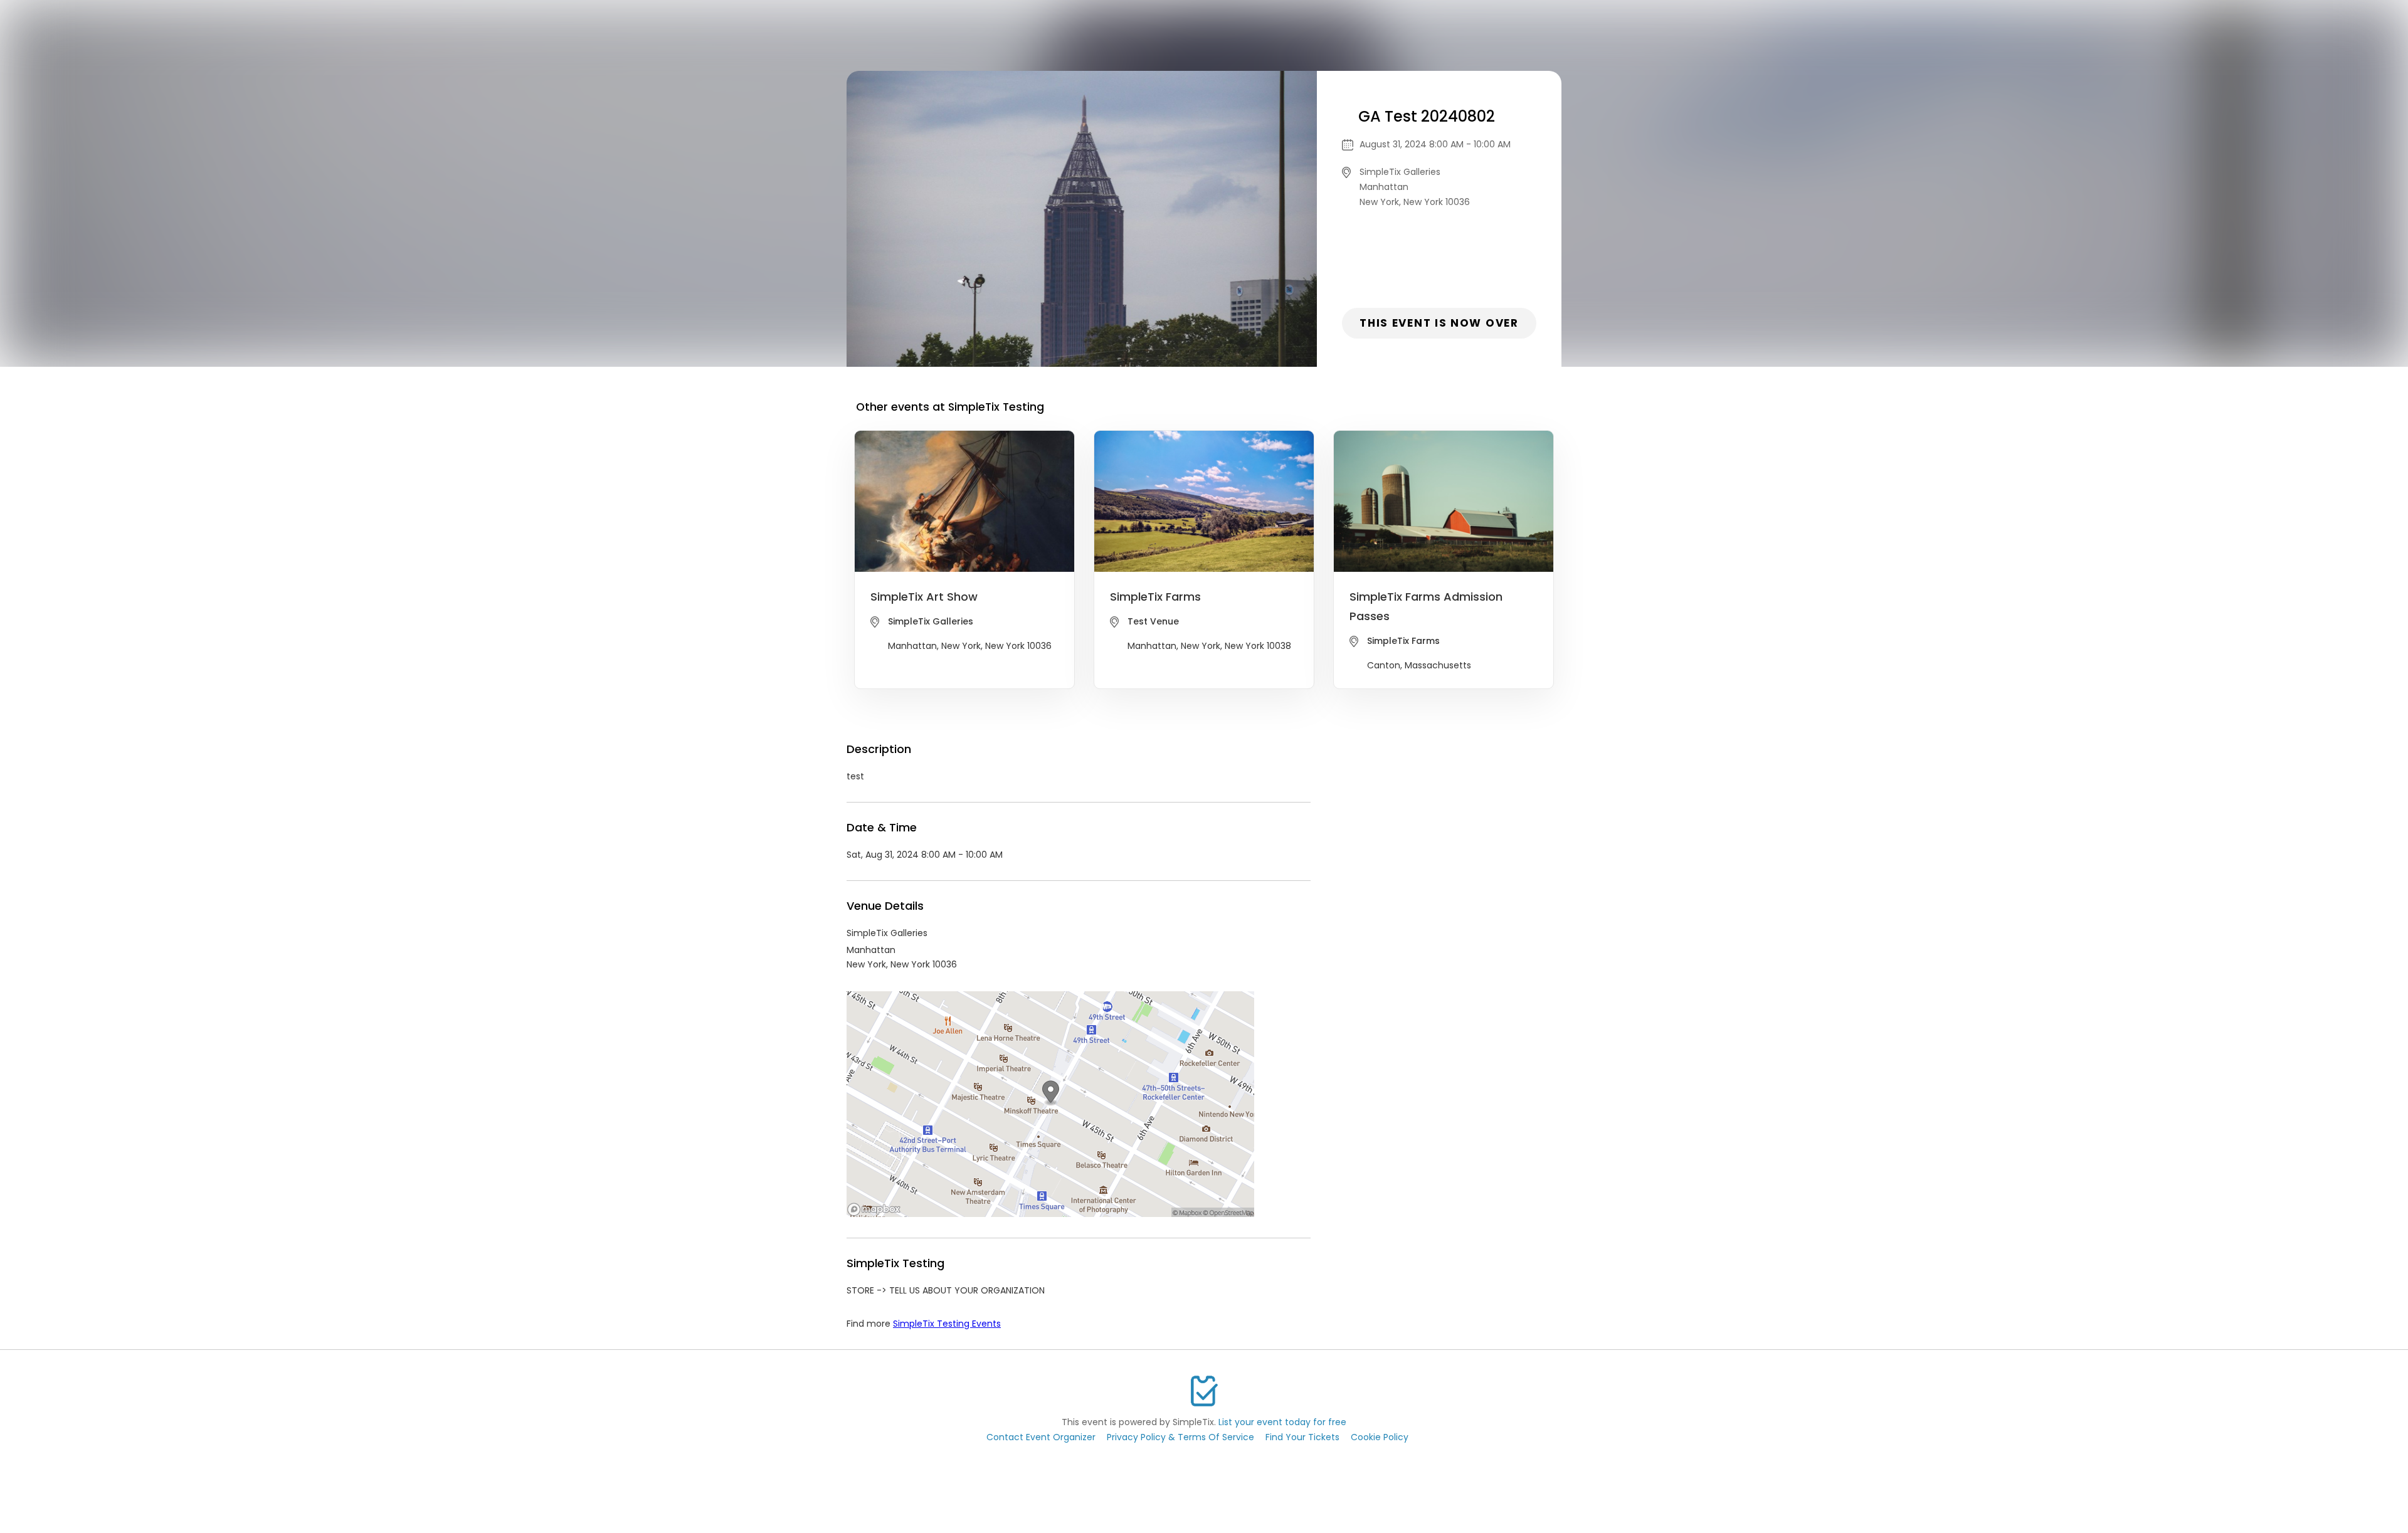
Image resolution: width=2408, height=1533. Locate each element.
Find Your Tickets (1302, 1437)
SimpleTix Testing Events (947, 1324)
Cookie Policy (1380, 1437)
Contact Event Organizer (1041, 1437)
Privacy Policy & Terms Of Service (1180, 1437)
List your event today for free (1282, 1422)
